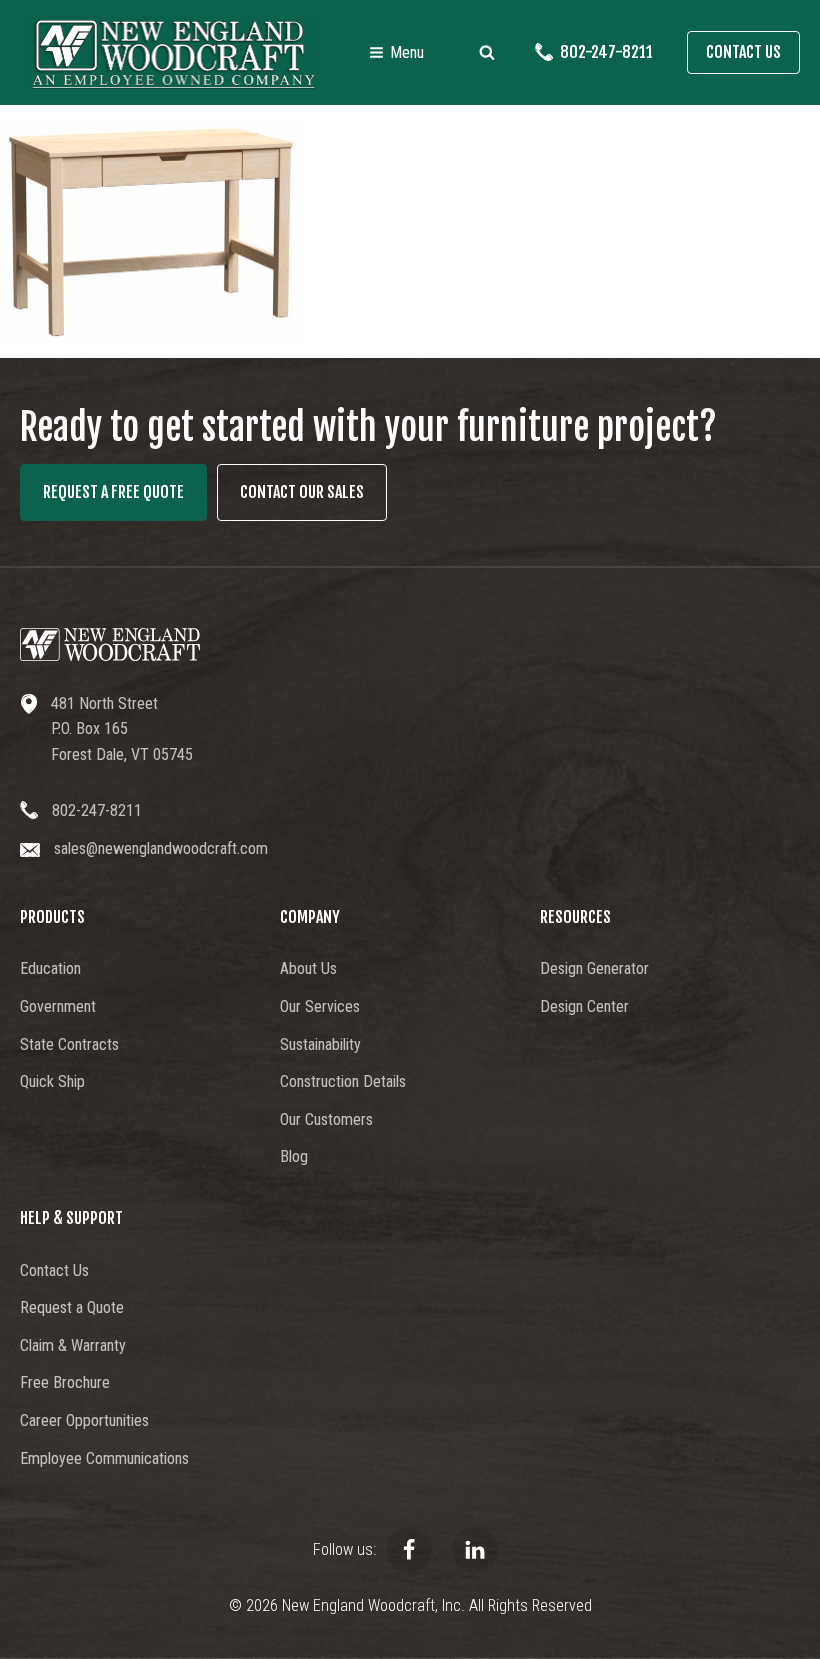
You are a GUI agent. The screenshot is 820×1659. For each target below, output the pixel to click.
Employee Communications (104, 1458)
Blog (294, 1156)
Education (50, 968)
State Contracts (69, 1044)
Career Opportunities (84, 1420)
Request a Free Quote (113, 492)
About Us (308, 968)
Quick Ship (52, 1081)
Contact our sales (302, 492)
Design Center (584, 1006)
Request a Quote (72, 1307)
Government (58, 1006)
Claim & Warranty (73, 1345)
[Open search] (487, 52)
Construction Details (343, 1081)
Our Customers (326, 1119)
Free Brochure (65, 1382)
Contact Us (743, 52)
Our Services (320, 1006)
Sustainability (320, 1044)
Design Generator (594, 968)
